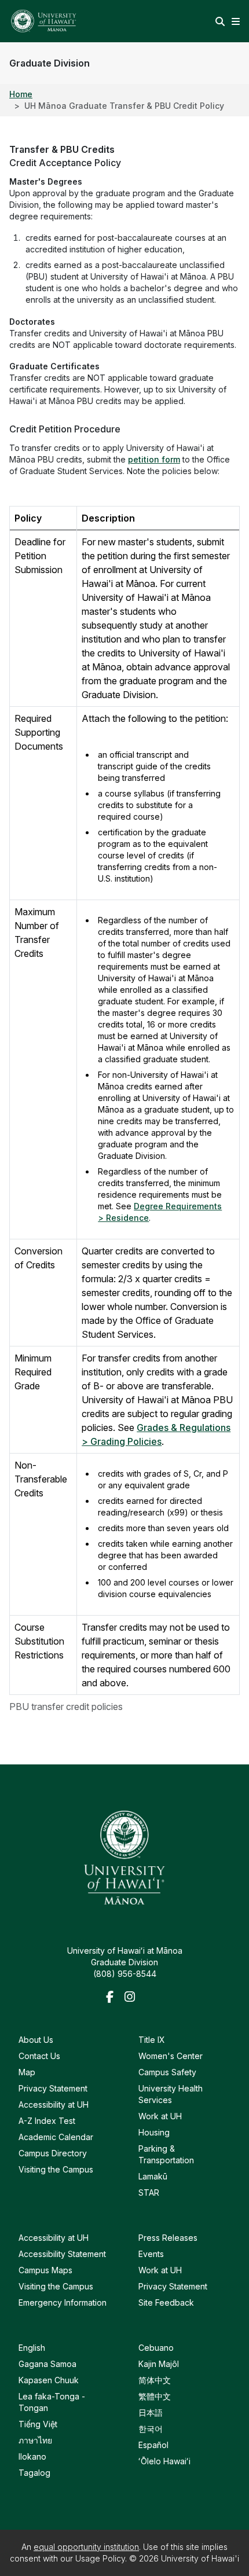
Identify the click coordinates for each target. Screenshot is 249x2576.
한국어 (151, 2429)
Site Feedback (166, 2302)
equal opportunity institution (86, 2547)
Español (153, 2445)
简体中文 (155, 2380)
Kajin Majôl (159, 2364)
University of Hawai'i (200, 2558)
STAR (149, 2192)
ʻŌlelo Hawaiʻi (164, 2461)
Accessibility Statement (62, 2254)
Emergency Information (63, 2302)
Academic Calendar (56, 2137)
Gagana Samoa (47, 2364)
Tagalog (34, 2473)
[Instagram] (131, 1998)
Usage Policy (100, 2558)
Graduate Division (50, 63)
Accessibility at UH (54, 2105)
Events (151, 2254)
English (32, 2348)
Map (27, 2072)
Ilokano (32, 2456)
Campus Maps (45, 2270)
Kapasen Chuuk (49, 2380)
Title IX (152, 2040)
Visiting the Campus (56, 2169)
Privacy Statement (53, 2088)
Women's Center (171, 2056)
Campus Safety (167, 2072)
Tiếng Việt (38, 2424)
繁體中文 (155, 2396)
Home (21, 94)
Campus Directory (53, 2153)
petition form (154, 459)
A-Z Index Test (47, 2121)
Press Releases (168, 2238)
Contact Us (39, 2056)
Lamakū (153, 2176)
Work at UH (160, 2116)
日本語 (151, 2412)
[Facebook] (113, 1998)
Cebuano (156, 2348)
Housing (154, 2132)
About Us (36, 2040)
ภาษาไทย (35, 2440)
